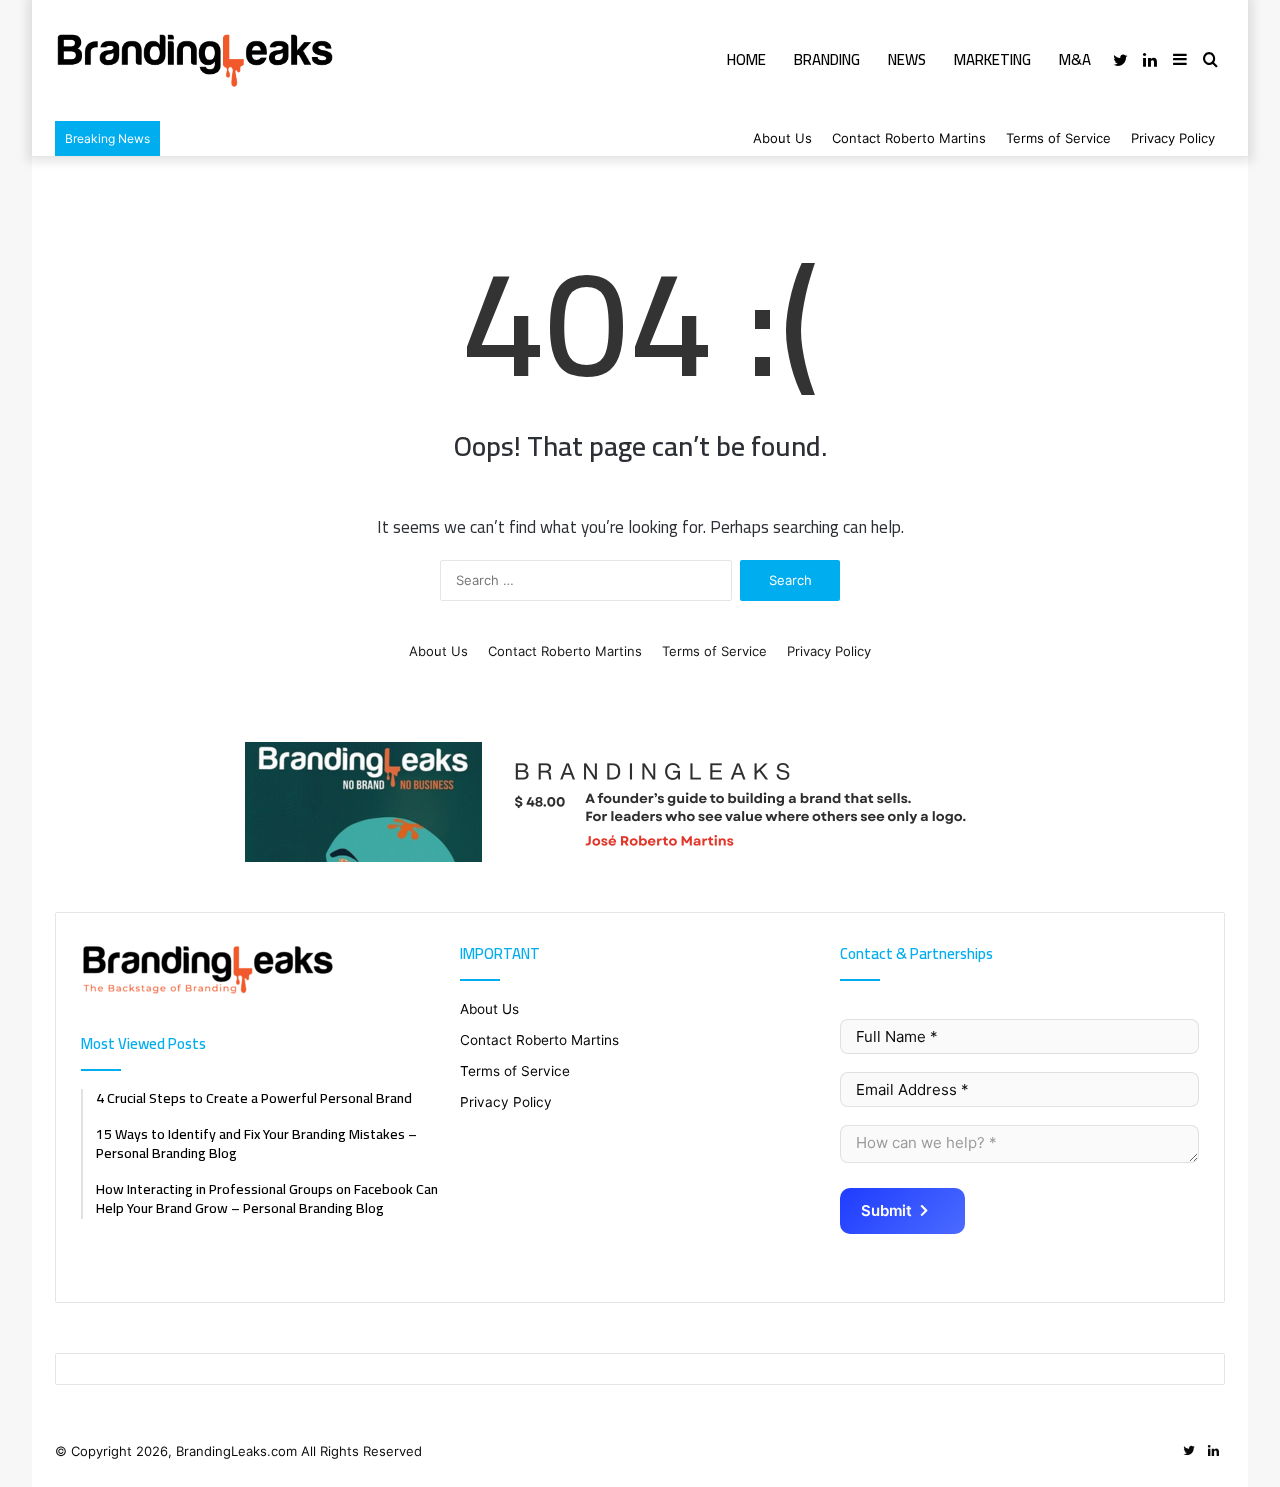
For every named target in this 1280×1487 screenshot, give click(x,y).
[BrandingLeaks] (195, 60)
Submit (886, 1210)
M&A (1075, 59)
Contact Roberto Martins (909, 138)
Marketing (992, 59)
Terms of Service (1058, 138)
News (907, 59)
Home (746, 59)
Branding (827, 59)
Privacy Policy (1173, 138)
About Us (782, 138)
